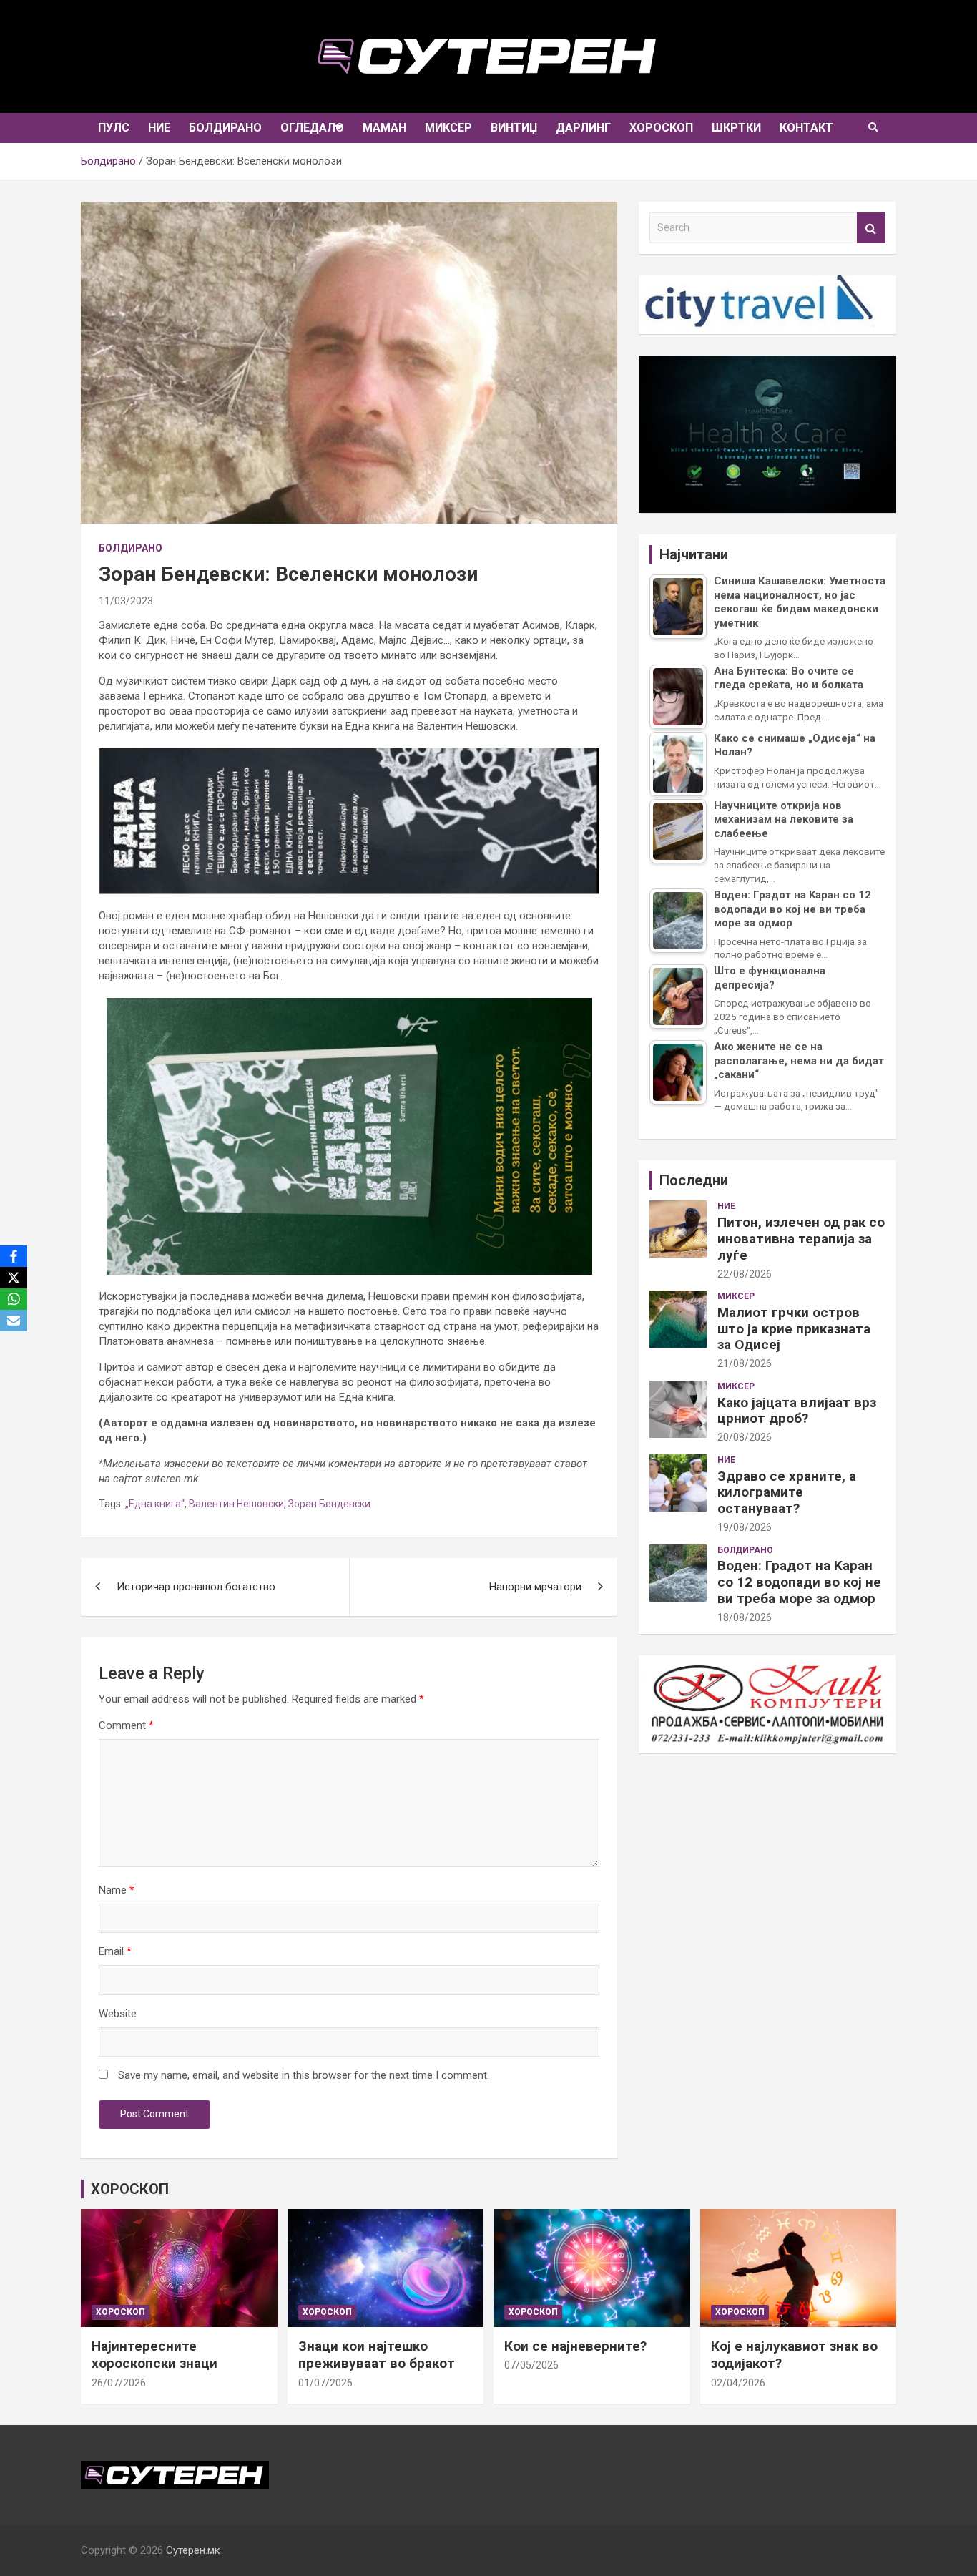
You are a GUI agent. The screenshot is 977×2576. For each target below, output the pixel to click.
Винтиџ (514, 128)
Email (115, 1951)
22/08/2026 (745, 1274)
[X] (14, 1278)
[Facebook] (14, 1256)
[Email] (14, 1321)
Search (871, 228)
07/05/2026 (531, 2365)
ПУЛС (114, 128)
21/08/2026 (745, 1363)
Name (117, 1890)
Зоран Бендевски (329, 1504)
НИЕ (159, 128)
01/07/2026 (325, 2383)
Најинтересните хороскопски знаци (154, 2355)
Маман (384, 128)
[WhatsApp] (14, 1299)
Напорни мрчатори (535, 1587)
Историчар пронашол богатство (196, 1587)
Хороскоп (661, 128)
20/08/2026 (745, 1437)
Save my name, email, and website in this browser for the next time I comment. (304, 2075)
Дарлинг (583, 128)
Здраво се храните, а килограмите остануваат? (787, 1493)
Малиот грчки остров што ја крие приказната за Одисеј (794, 1329)
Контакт (806, 128)
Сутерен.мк (193, 2550)
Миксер (448, 128)
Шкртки (736, 128)
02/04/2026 (738, 2383)
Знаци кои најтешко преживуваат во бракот (377, 2355)
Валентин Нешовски (236, 1504)
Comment (126, 1725)
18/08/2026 (745, 1617)
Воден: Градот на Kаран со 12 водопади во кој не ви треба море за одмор (799, 1582)
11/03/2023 (126, 601)
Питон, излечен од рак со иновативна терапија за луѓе (801, 1239)
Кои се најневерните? (575, 2346)
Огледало (312, 128)
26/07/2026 (119, 2383)
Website (118, 2014)
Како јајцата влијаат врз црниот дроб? (797, 1411)
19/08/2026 (745, 1527)
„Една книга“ (155, 1504)
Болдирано (225, 128)
